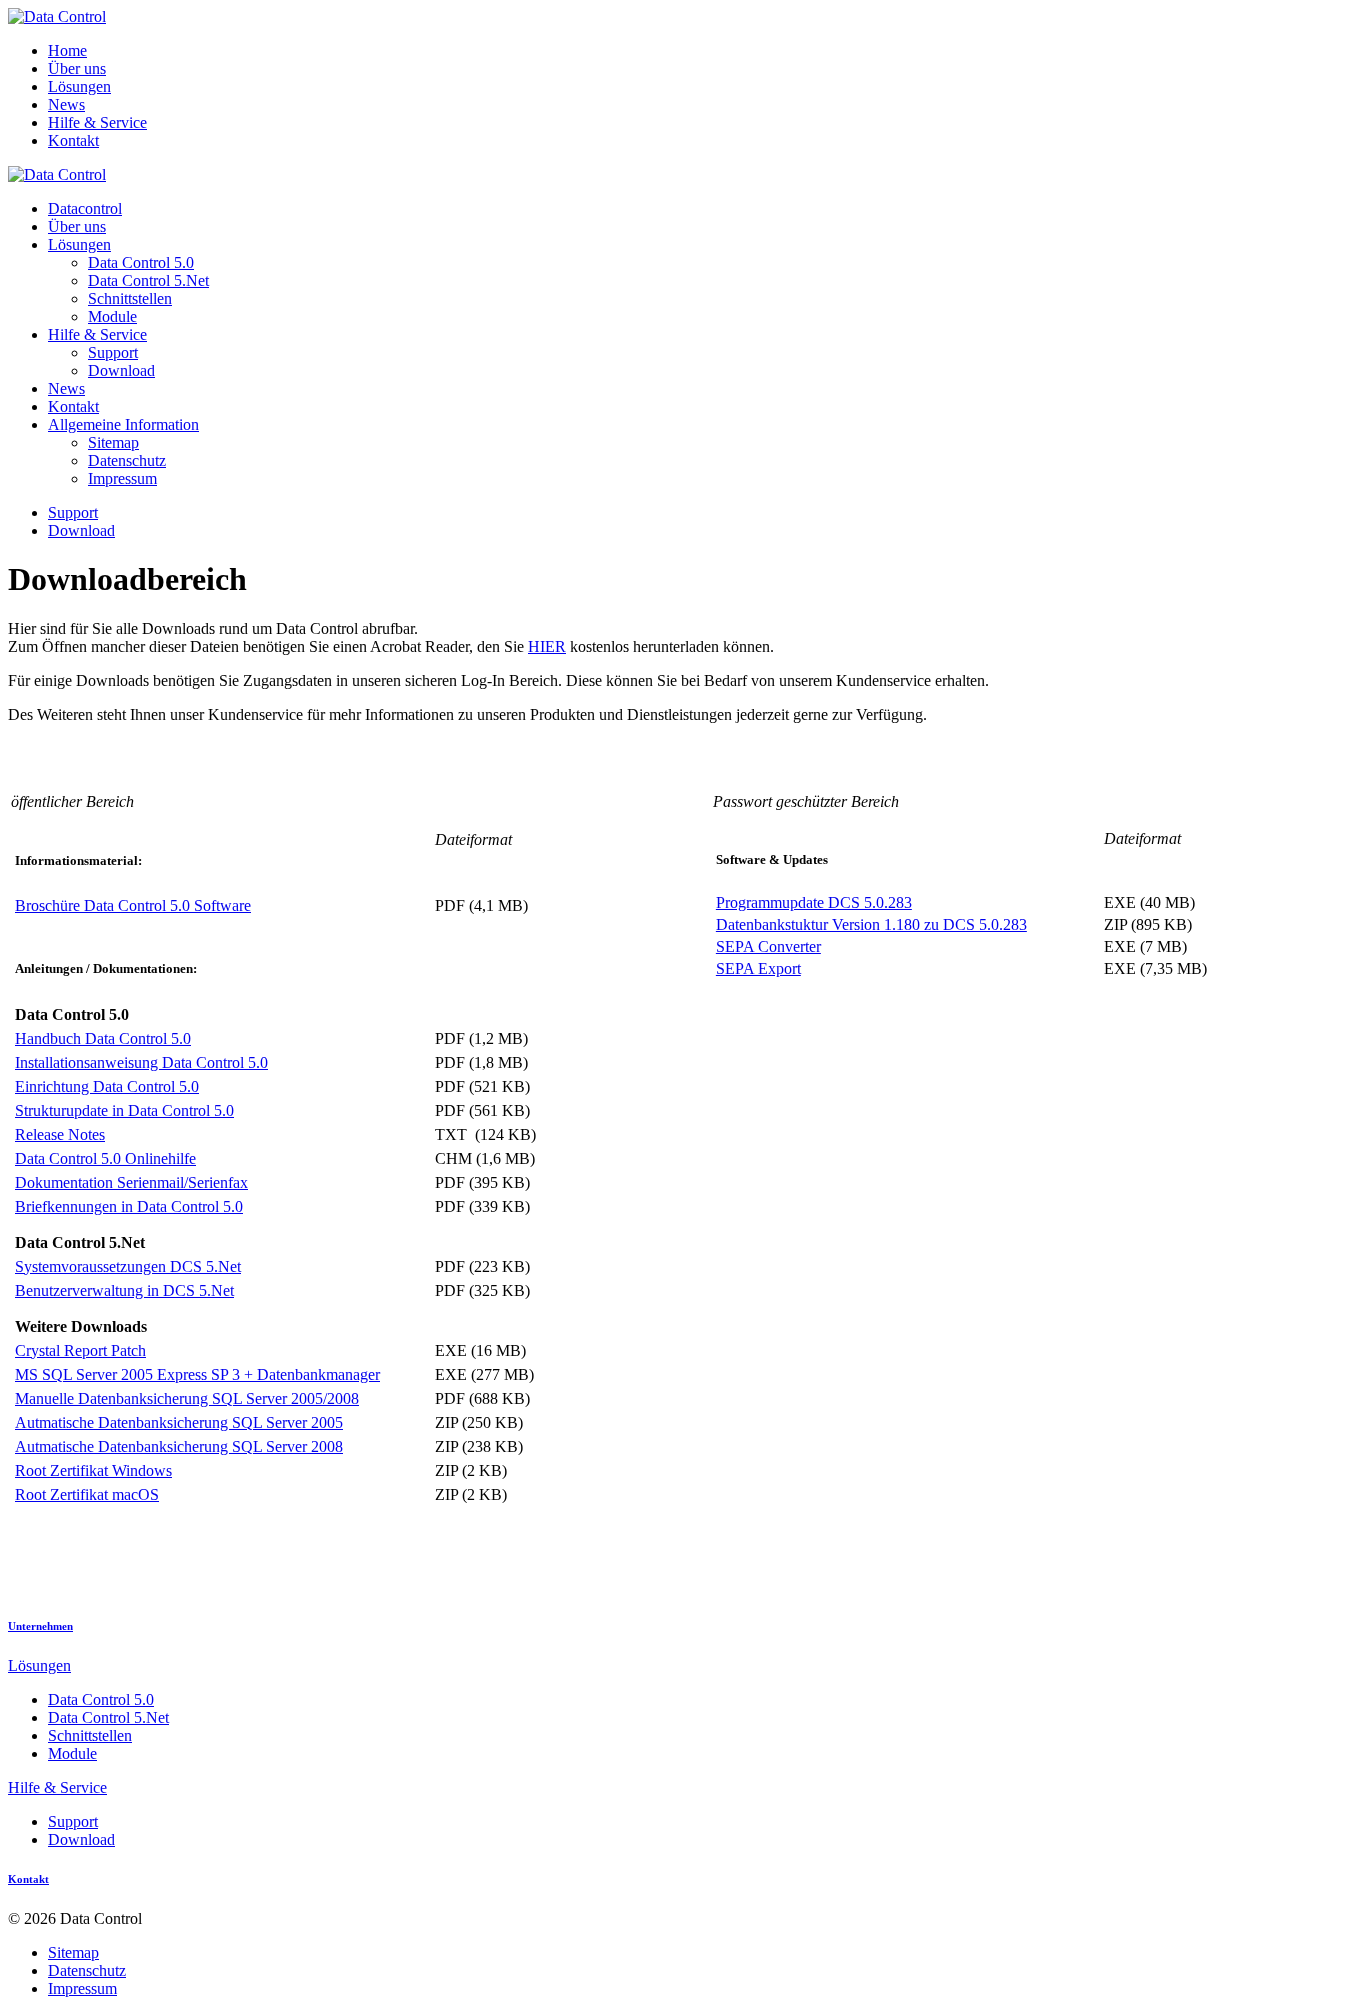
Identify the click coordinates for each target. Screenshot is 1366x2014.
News (66, 104)
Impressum (122, 478)
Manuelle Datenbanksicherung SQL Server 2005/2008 (187, 1398)
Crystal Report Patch (80, 1350)
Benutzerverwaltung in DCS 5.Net (124, 1290)
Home (67, 50)
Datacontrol (85, 208)
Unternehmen (40, 1626)
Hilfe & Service (97, 122)
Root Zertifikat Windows (93, 1470)
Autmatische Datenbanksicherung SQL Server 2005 (179, 1422)
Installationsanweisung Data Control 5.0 (141, 1062)
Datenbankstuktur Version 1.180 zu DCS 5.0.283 (871, 924)
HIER (547, 646)
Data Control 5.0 (141, 262)
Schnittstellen (130, 298)
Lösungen (79, 86)
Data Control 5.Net (148, 280)
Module (112, 316)
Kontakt (73, 140)
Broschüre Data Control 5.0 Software (133, 905)
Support (113, 352)
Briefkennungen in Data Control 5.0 (129, 1206)
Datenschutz (127, 460)
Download (121, 370)
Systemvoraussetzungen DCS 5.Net (128, 1266)
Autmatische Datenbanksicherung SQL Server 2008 (179, 1446)
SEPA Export (758, 968)
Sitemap (113, 442)
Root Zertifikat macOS (87, 1494)
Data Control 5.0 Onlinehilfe (105, 1158)
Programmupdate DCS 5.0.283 (814, 902)
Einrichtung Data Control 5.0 (107, 1086)
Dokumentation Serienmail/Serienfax (131, 1182)
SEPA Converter (768, 946)
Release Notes (60, 1134)
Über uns (77, 68)
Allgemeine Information (123, 424)
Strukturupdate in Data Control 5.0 (124, 1110)
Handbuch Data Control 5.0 (103, 1038)
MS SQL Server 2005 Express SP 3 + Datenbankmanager (197, 1374)
